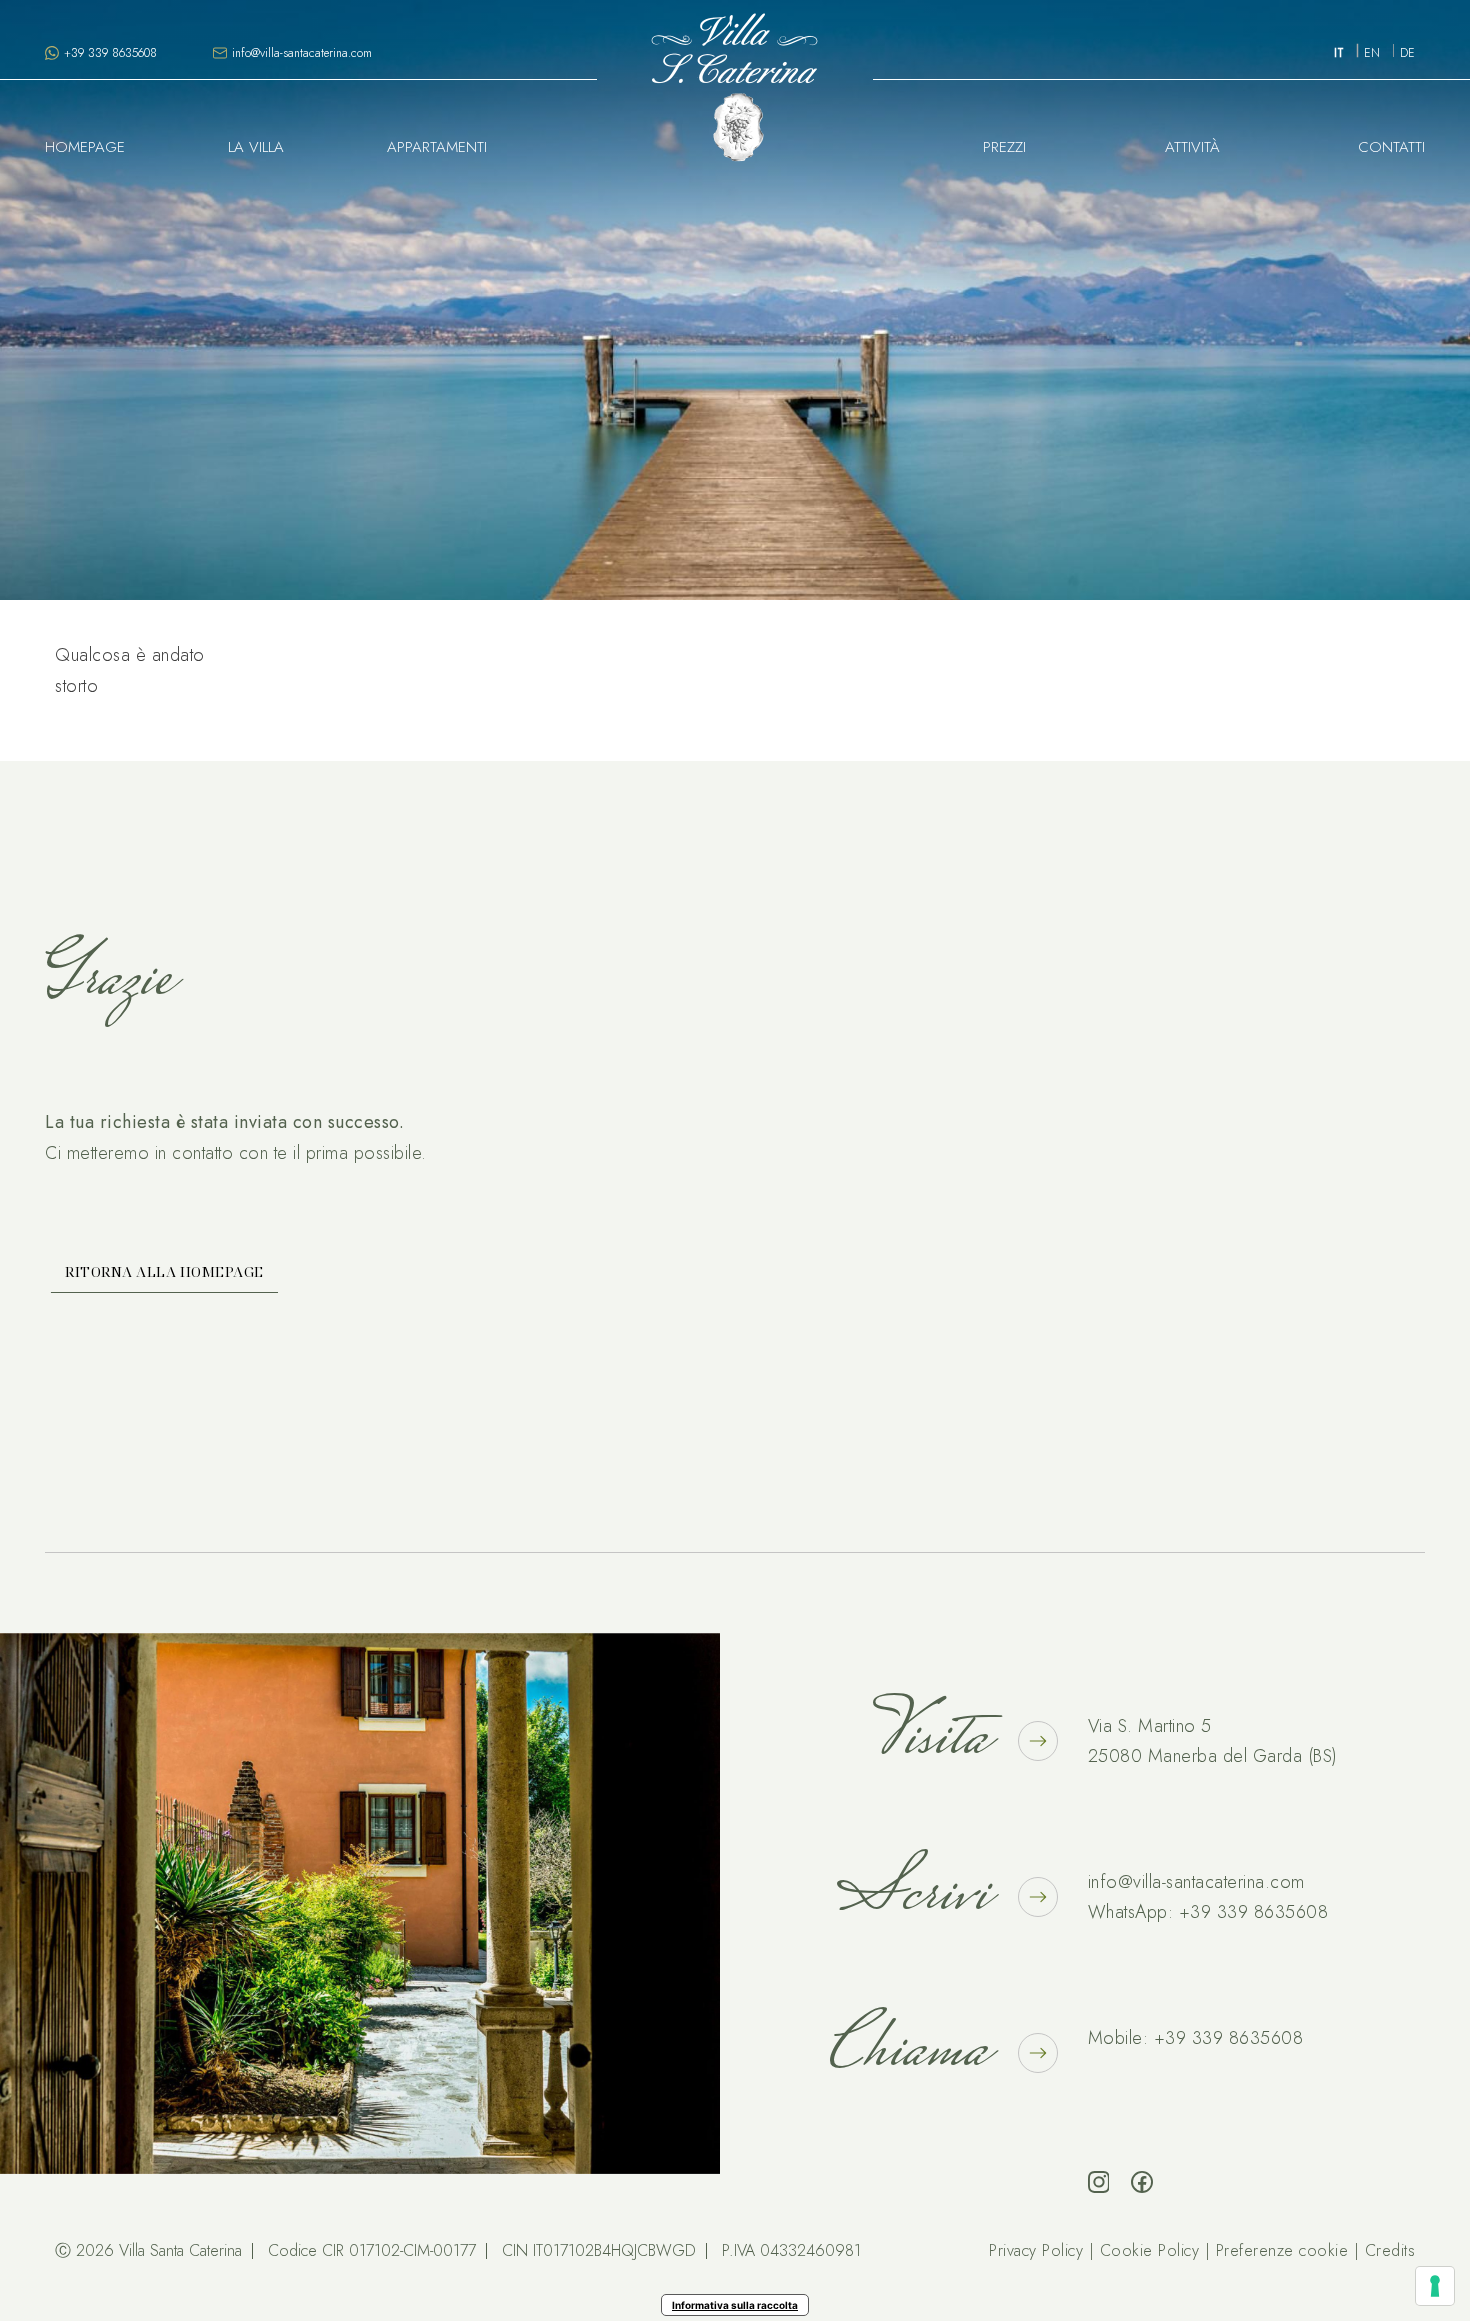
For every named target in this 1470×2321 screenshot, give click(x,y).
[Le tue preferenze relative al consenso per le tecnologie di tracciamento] (1435, 2286)
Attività (1192, 147)
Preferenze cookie (1282, 2250)
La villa (256, 147)
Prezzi (1004, 147)
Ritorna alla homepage (164, 1271)
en (1372, 53)
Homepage (85, 147)
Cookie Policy (1150, 2250)
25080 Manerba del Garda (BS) (1213, 1756)
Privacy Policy (1036, 2250)
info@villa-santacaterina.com (1196, 1882)
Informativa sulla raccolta (735, 2305)
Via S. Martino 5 (1150, 1726)
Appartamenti (437, 147)
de (1407, 53)
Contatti (1391, 147)
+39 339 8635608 (1254, 1912)
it (1339, 53)
